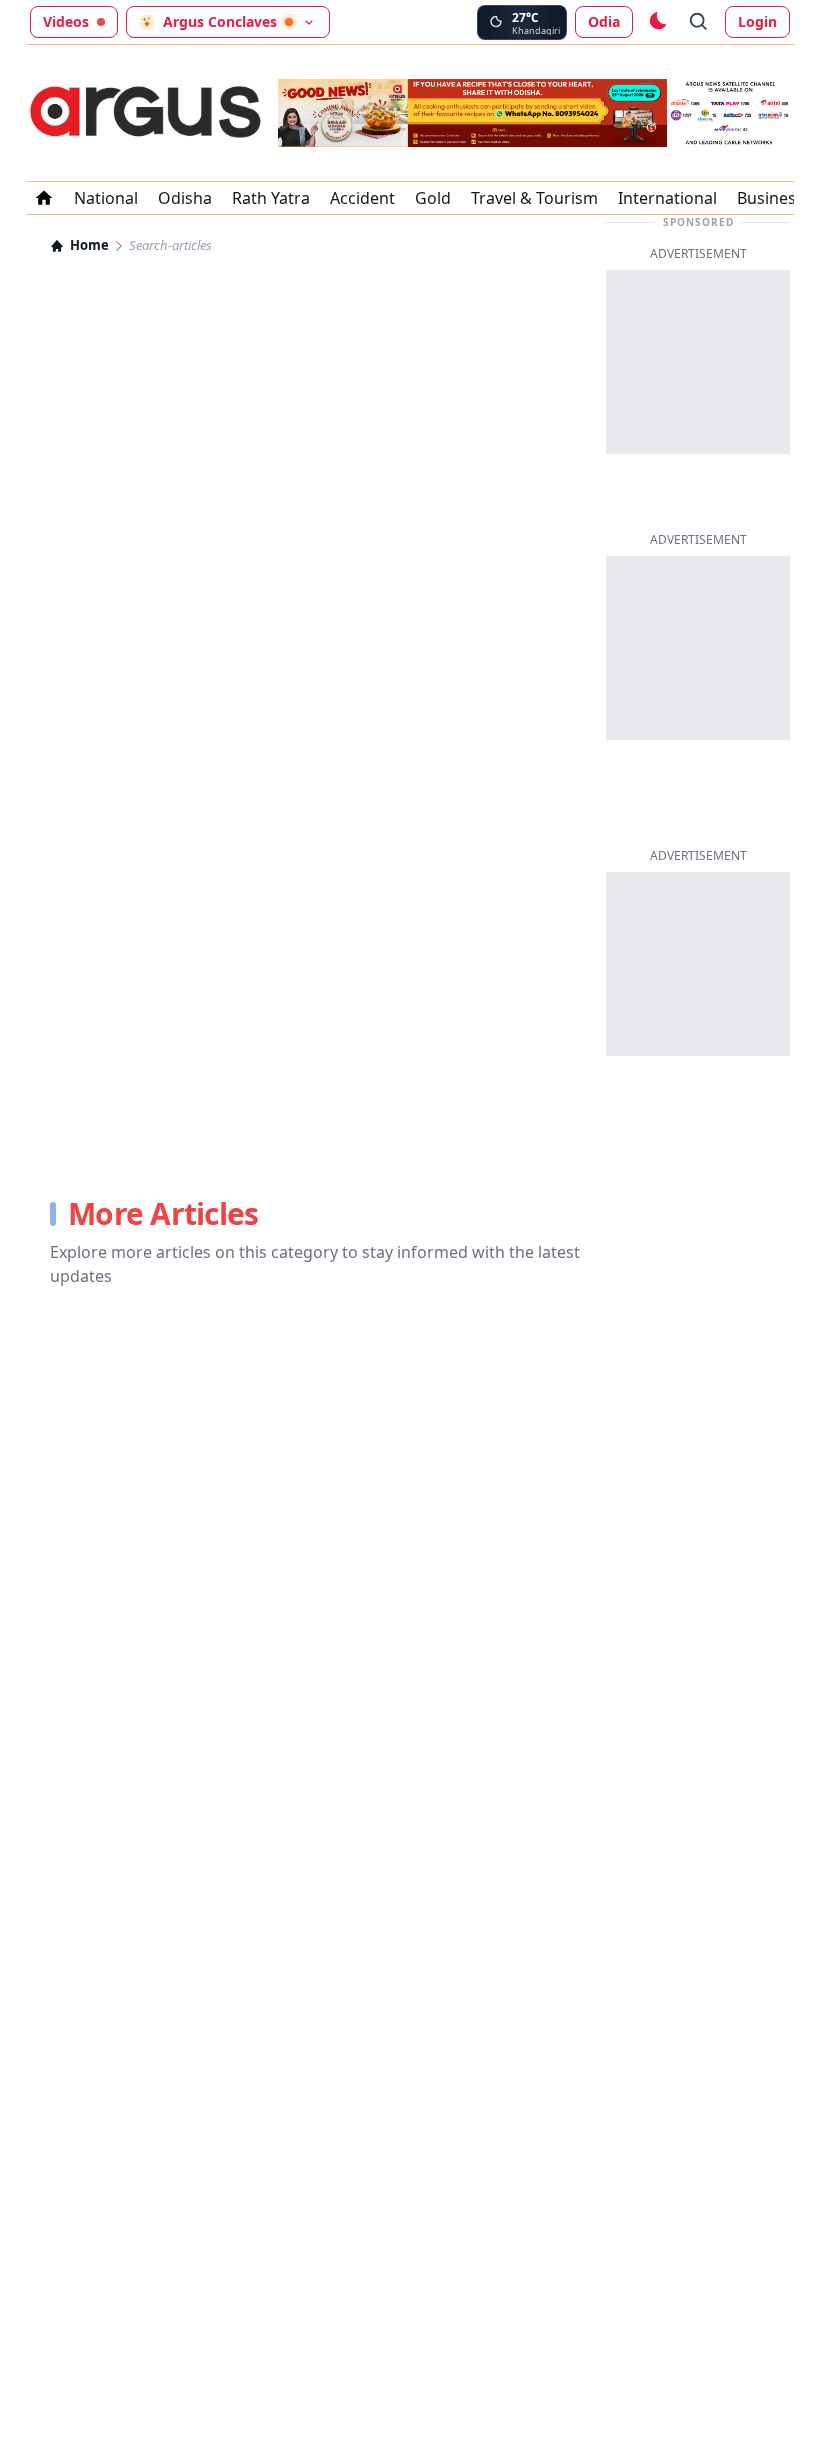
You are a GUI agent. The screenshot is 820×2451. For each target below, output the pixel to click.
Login (757, 21)
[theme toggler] (657, 22)
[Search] (699, 22)
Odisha (185, 198)
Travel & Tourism (534, 198)
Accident (362, 198)
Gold (433, 198)
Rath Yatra (271, 198)
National (106, 198)
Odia (604, 21)
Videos (66, 21)
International (667, 198)
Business (770, 198)
